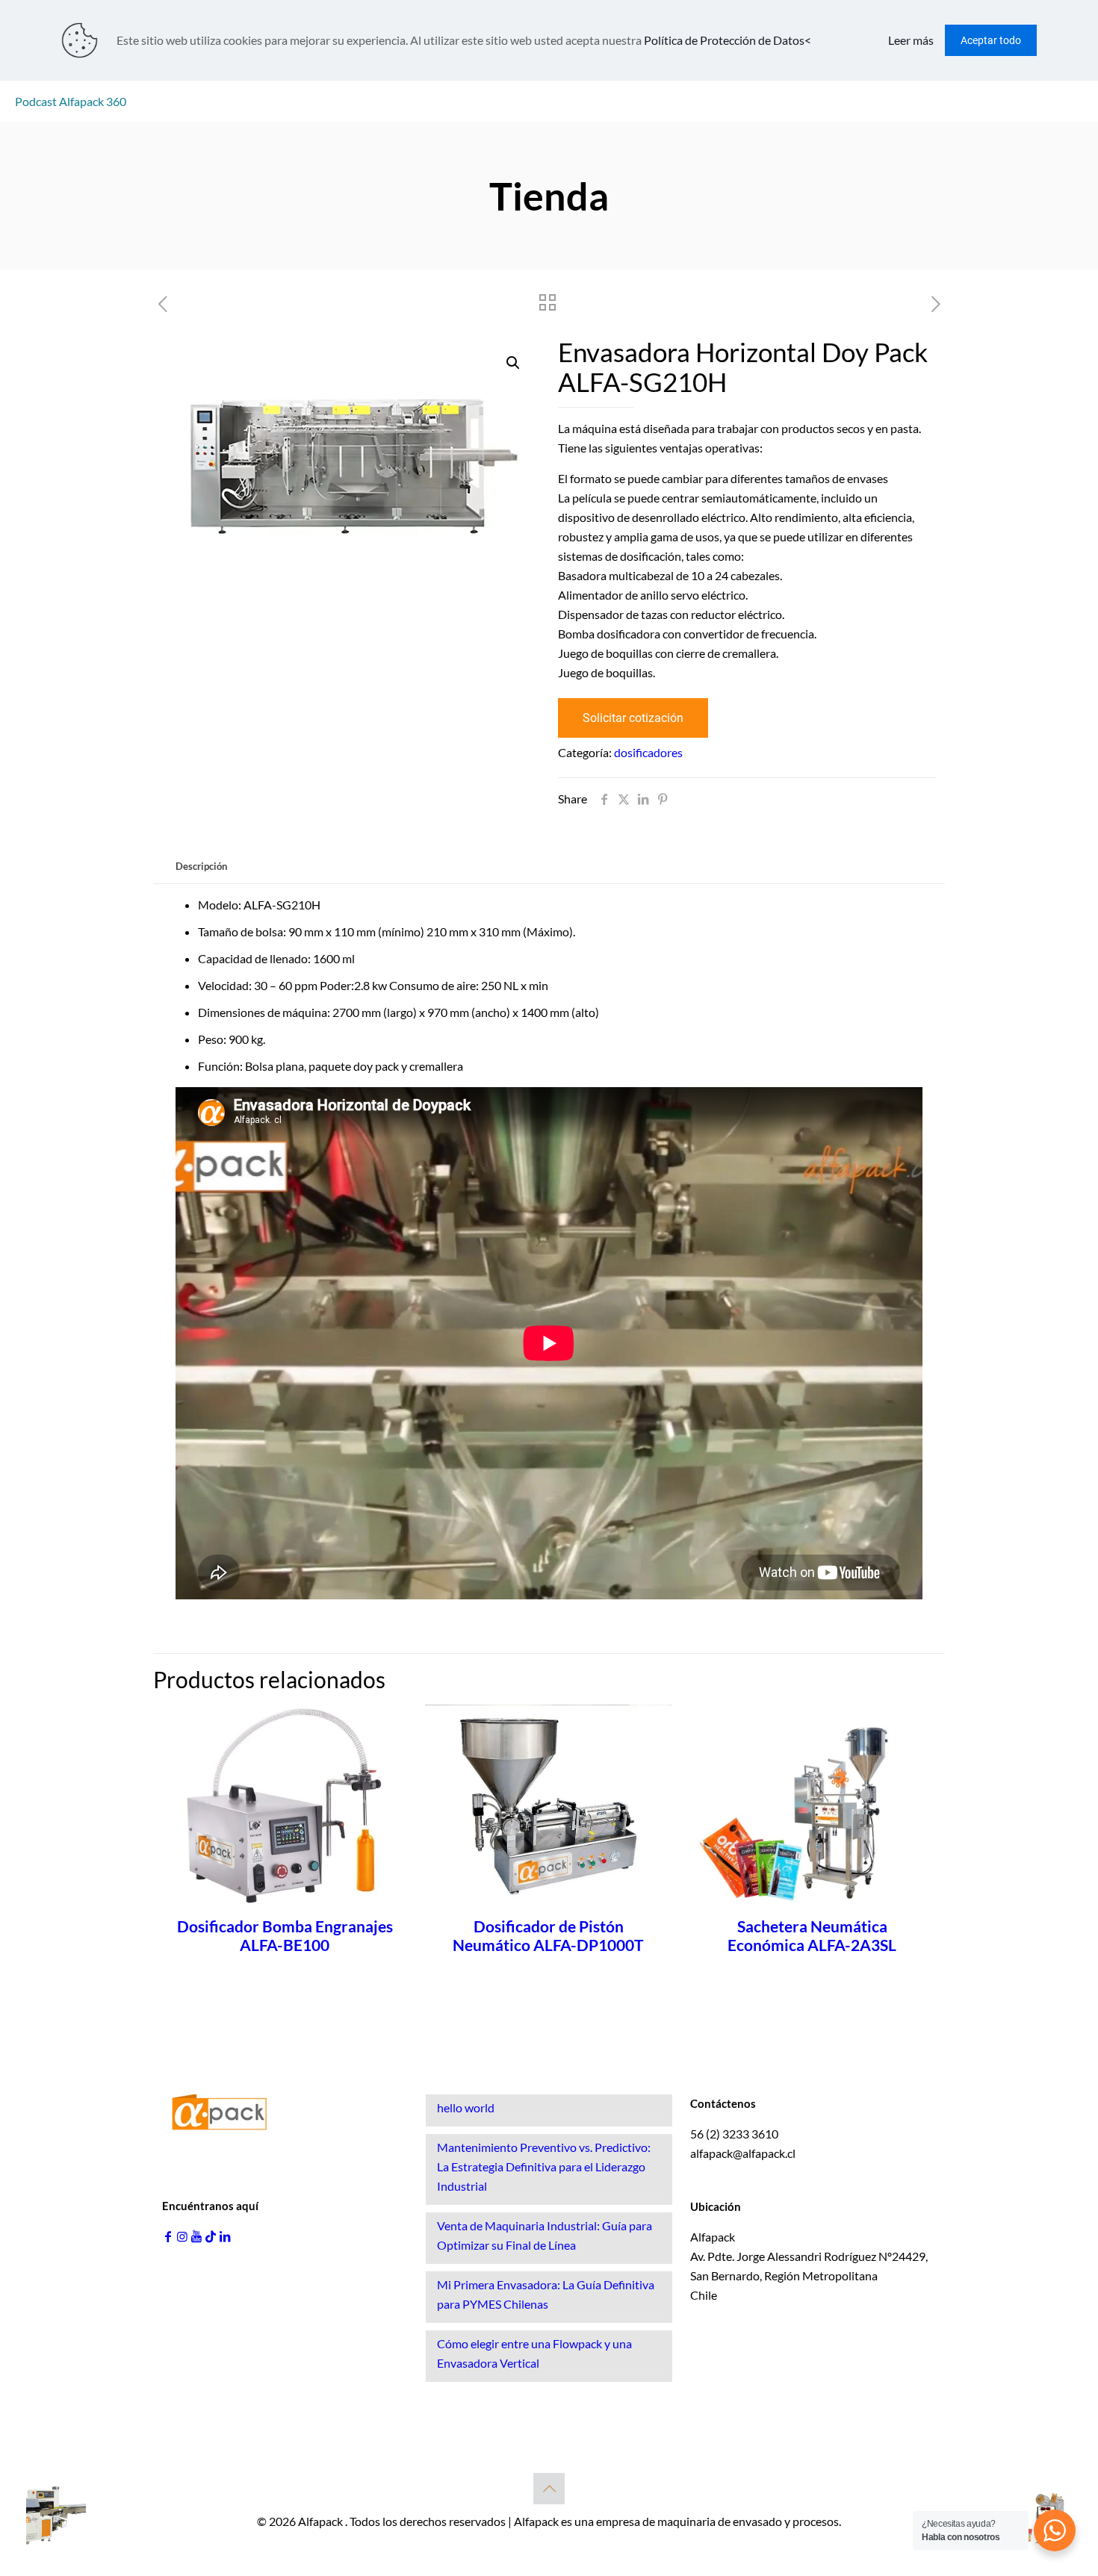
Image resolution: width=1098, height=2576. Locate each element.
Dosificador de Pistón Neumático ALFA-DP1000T (548, 1935)
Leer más (911, 40)
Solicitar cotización (633, 718)
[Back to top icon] (549, 2489)
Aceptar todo (991, 40)
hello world (466, 2107)
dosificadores (648, 752)
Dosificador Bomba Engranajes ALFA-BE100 (285, 1935)
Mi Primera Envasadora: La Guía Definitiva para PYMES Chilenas (546, 2294)
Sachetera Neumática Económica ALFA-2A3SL (812, 1935)
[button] (514, 363)
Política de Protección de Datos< (728, 40)
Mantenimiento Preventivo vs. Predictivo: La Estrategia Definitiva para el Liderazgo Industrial (544, 2166)
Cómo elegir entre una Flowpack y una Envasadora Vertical (534, 2353)
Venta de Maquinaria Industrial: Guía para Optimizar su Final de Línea (545, 2235)
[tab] (201, 867)
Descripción (201, 866)
